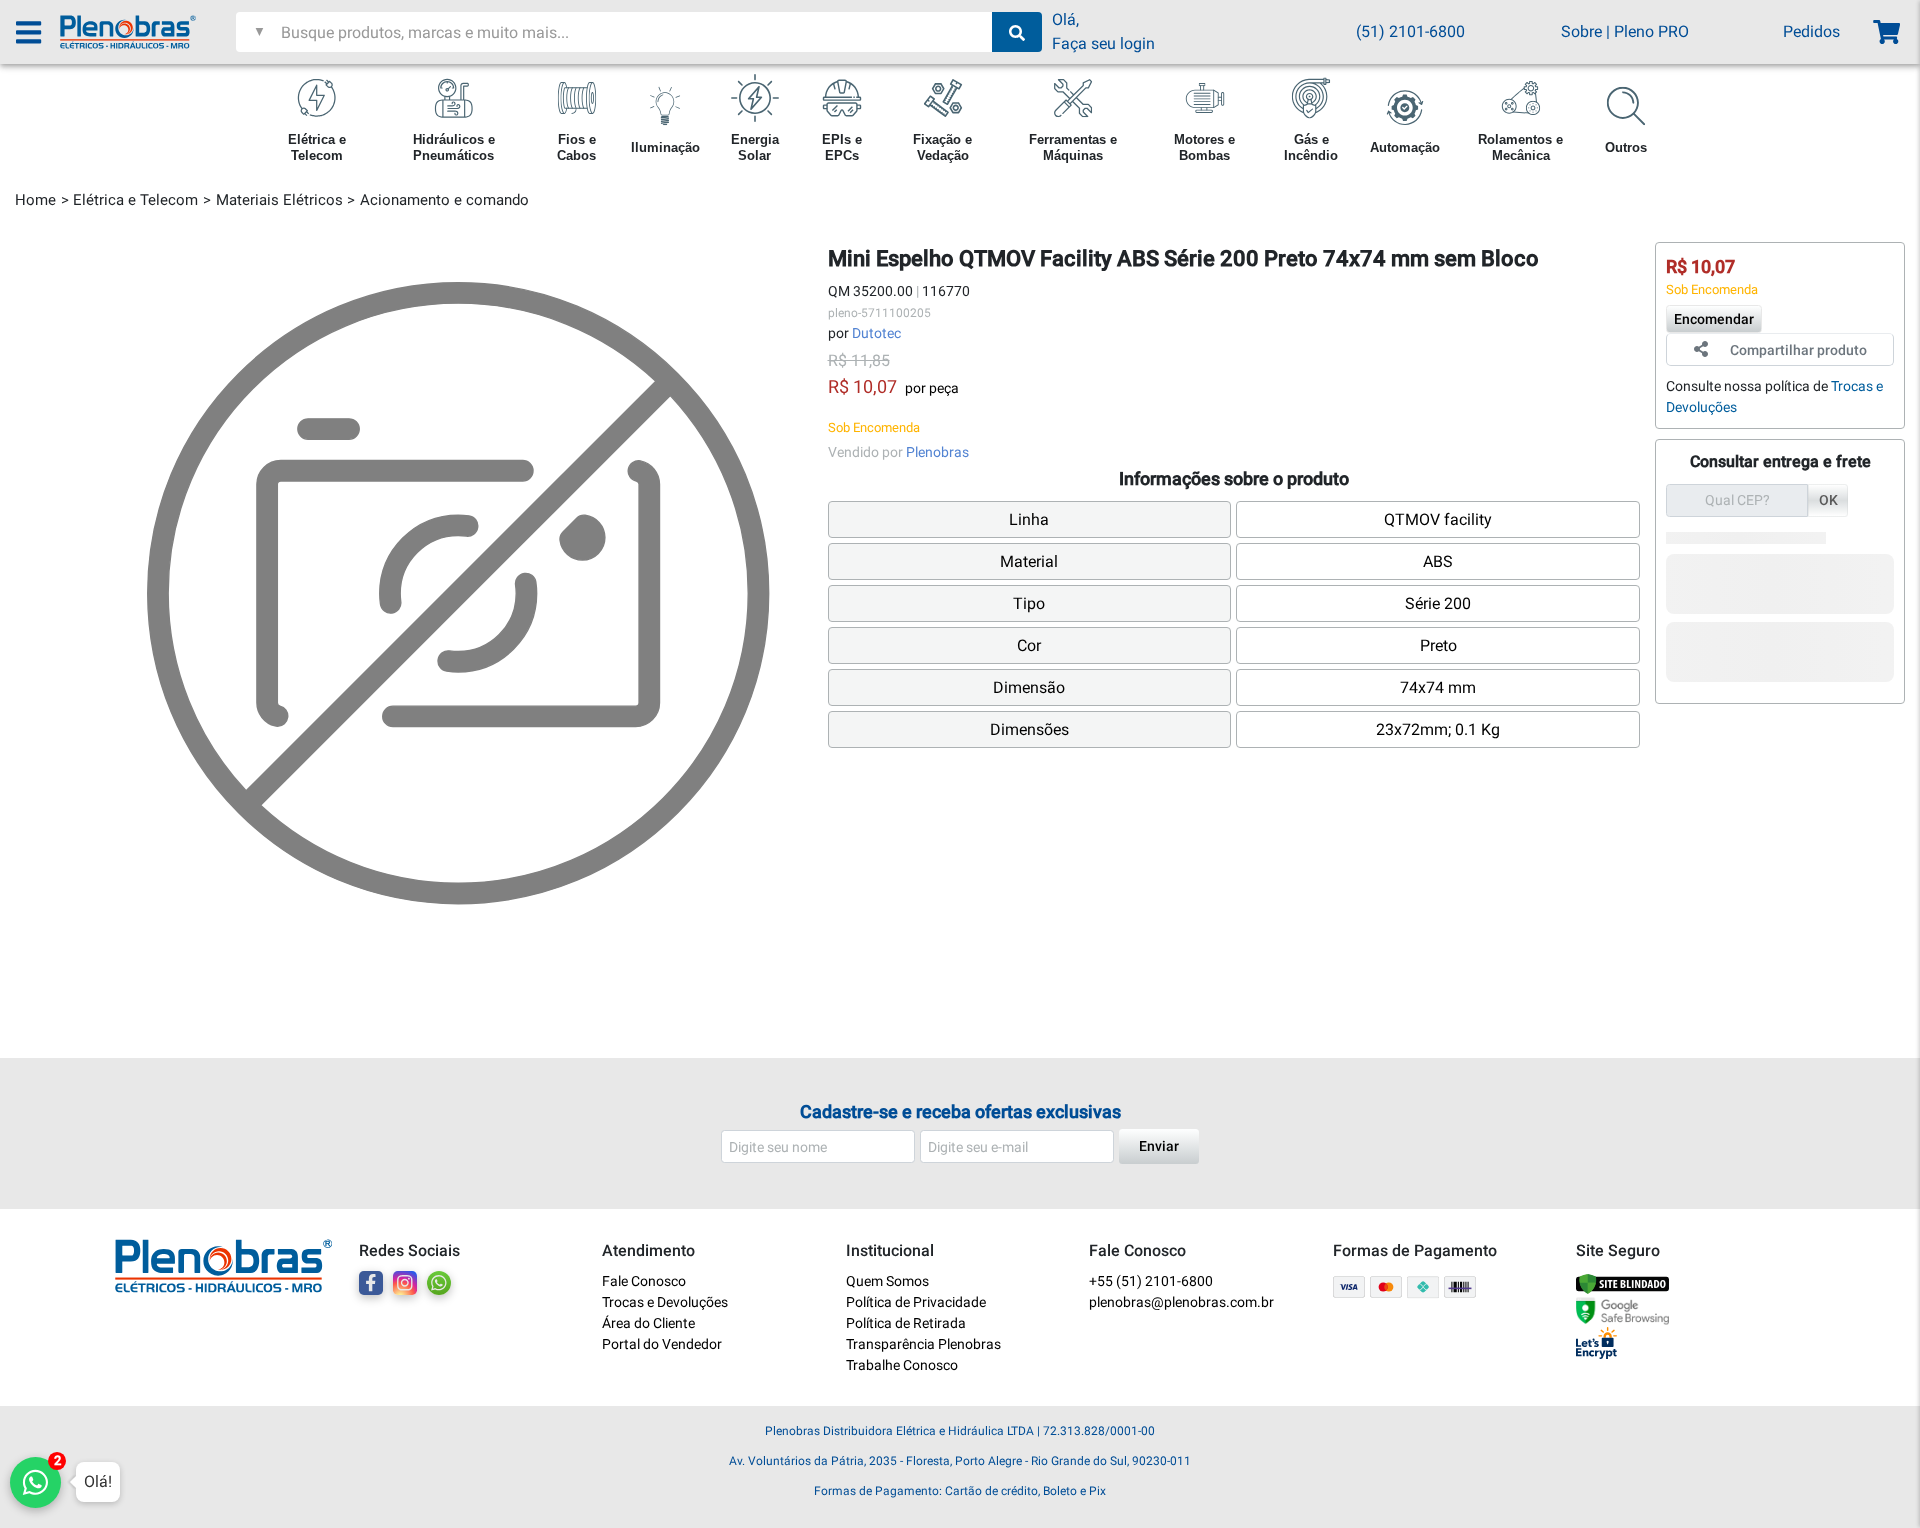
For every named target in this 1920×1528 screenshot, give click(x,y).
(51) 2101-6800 (1410, 31)
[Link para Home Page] (148, 32)
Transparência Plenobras (923, 1344)
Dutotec (876, 333)
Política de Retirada (906, 1323)
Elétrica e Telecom (135, 200)
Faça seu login (1103, 43)
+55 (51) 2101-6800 (1151, 1281)
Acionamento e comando (444, 200)
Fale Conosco (644, 1281)
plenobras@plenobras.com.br (1181, 1302)
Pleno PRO (1651, 31)
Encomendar (1714, 318)
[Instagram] (405, 1283)
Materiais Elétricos (279, 200)
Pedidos (1811, 31)
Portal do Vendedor (662, 1344)
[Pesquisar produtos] (1017, 32)
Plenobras (937, 452)
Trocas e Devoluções (665, 1302)
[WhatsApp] (439, 1283)
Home (35, 200)
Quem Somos (887, 1281)
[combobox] (634, 32)
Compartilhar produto (1798, 349)
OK (1828, 499)
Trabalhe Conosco (902, 1365)
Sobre (1581, 31)
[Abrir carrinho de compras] (1885, 32)
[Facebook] (371, 1283)
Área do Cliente (648, 1323)
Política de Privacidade (916, 1302)
